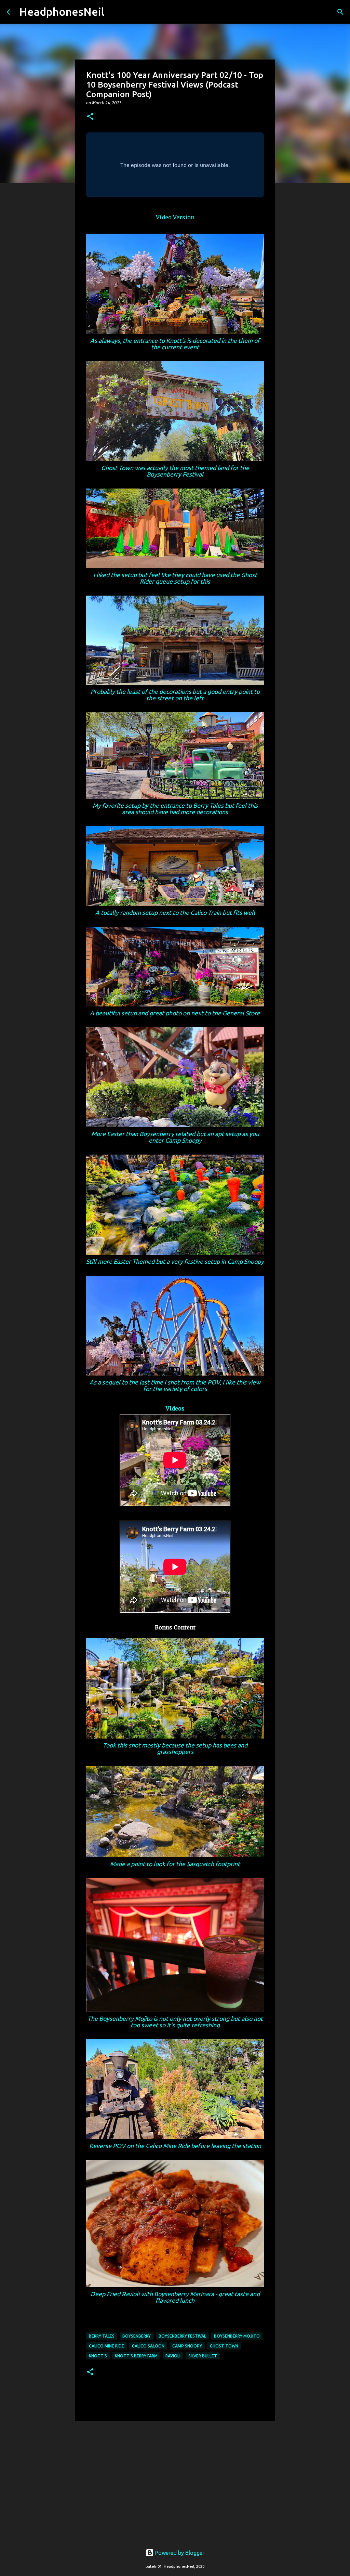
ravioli (173, 2356)
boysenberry (137, 2336)
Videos (175, 1408)
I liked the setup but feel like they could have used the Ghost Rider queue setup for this (175, 578)
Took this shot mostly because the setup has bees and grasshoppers (175, 1748)
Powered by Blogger (179, 2553)
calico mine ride (106, 2346)
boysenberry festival (182, 2336)
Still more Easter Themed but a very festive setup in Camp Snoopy (175, 1261)
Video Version (175, 217)
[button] (90, 117)
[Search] (114, 12)
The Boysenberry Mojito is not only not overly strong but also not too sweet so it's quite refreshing (175, 2022)
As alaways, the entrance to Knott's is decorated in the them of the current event (175, 344)
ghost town (224, 2346)
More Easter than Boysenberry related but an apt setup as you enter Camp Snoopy (175, 1137)
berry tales (102, 2336)
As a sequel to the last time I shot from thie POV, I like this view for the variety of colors (175, 1385)
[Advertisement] (175, 2479)
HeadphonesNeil (62, 12)
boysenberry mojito (237, 2336)
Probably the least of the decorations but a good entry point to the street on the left (175, 695)
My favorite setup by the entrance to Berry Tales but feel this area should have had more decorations (175, 809)
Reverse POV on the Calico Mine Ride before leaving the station (175, 2146)
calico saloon (148, 2346)
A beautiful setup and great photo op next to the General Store (175, 1013)
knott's (98, 2356)
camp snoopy (187, 2346)
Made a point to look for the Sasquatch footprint (175, 1864)
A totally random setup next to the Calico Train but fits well (175, 913)
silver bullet (203, 2356)
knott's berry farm (136, 2356)
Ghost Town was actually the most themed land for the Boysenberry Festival (175, 471)
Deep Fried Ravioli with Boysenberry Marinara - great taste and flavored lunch (175, 2297)
